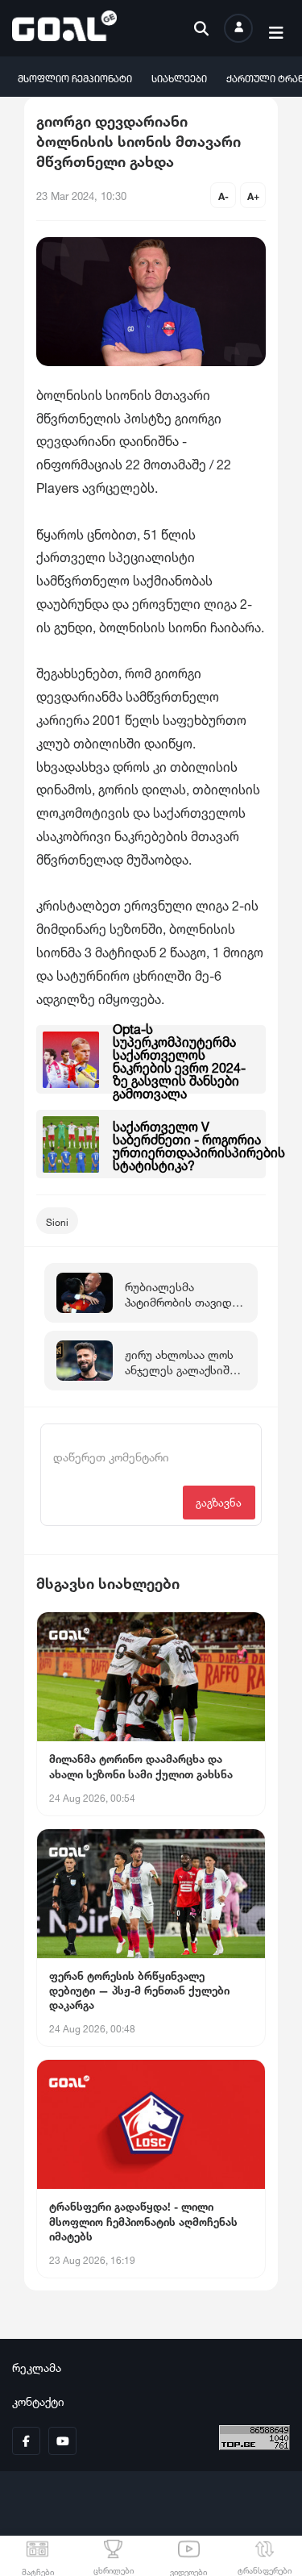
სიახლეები (179, 77)
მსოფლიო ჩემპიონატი (75, 77)
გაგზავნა (219, 1501)
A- (223, 195)
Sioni (57, 1221)
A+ (253, 195)
